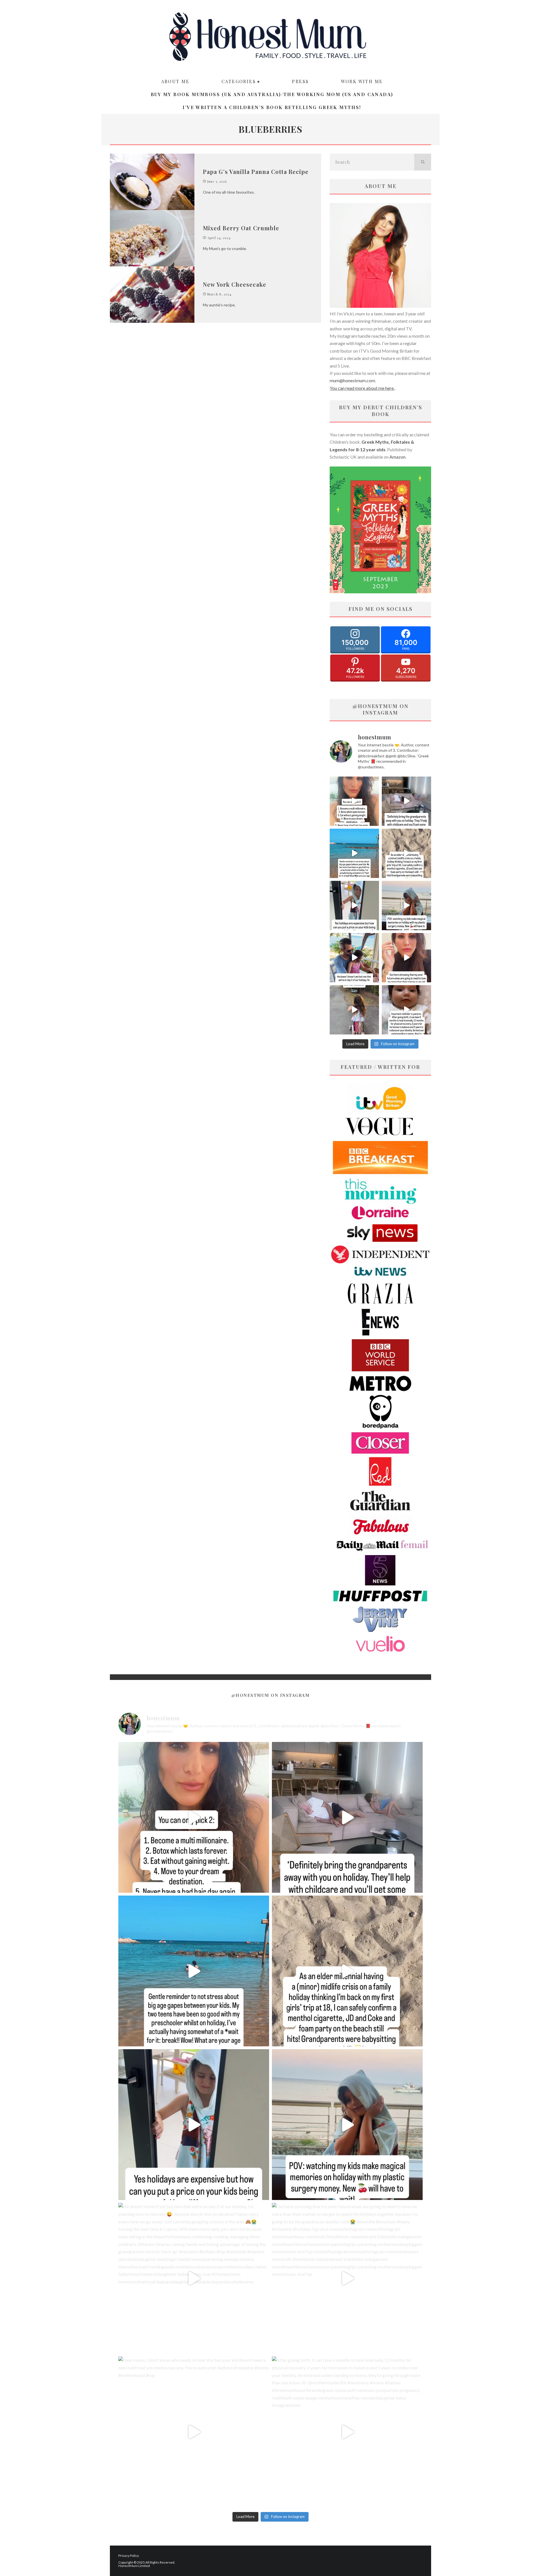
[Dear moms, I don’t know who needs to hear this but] (354, 1010)
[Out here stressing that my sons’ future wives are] (406, 958)
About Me (175, 81)
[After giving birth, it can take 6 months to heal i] (406, 1010)
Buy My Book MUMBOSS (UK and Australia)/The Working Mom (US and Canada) (272, 94)
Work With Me (362, 81)
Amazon (397, 457)
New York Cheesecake (235, 284)
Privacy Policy (129, 2556)
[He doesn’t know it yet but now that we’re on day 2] (354, 958)
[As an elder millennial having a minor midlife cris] (406, 853)
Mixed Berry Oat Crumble (241, 228)
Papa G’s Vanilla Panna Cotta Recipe (256, 172)
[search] (423, 162)
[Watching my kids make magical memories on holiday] (406, 906)
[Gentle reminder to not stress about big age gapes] (354, 853)
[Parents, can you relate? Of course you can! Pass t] (354, 906)
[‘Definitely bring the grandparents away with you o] (406, 801)
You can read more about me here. (362, 388)
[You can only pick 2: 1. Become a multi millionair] (354, 801)
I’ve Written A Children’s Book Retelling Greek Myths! (272, 107)
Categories (239, 81)
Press (300, 81)
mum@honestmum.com (352, 380)
